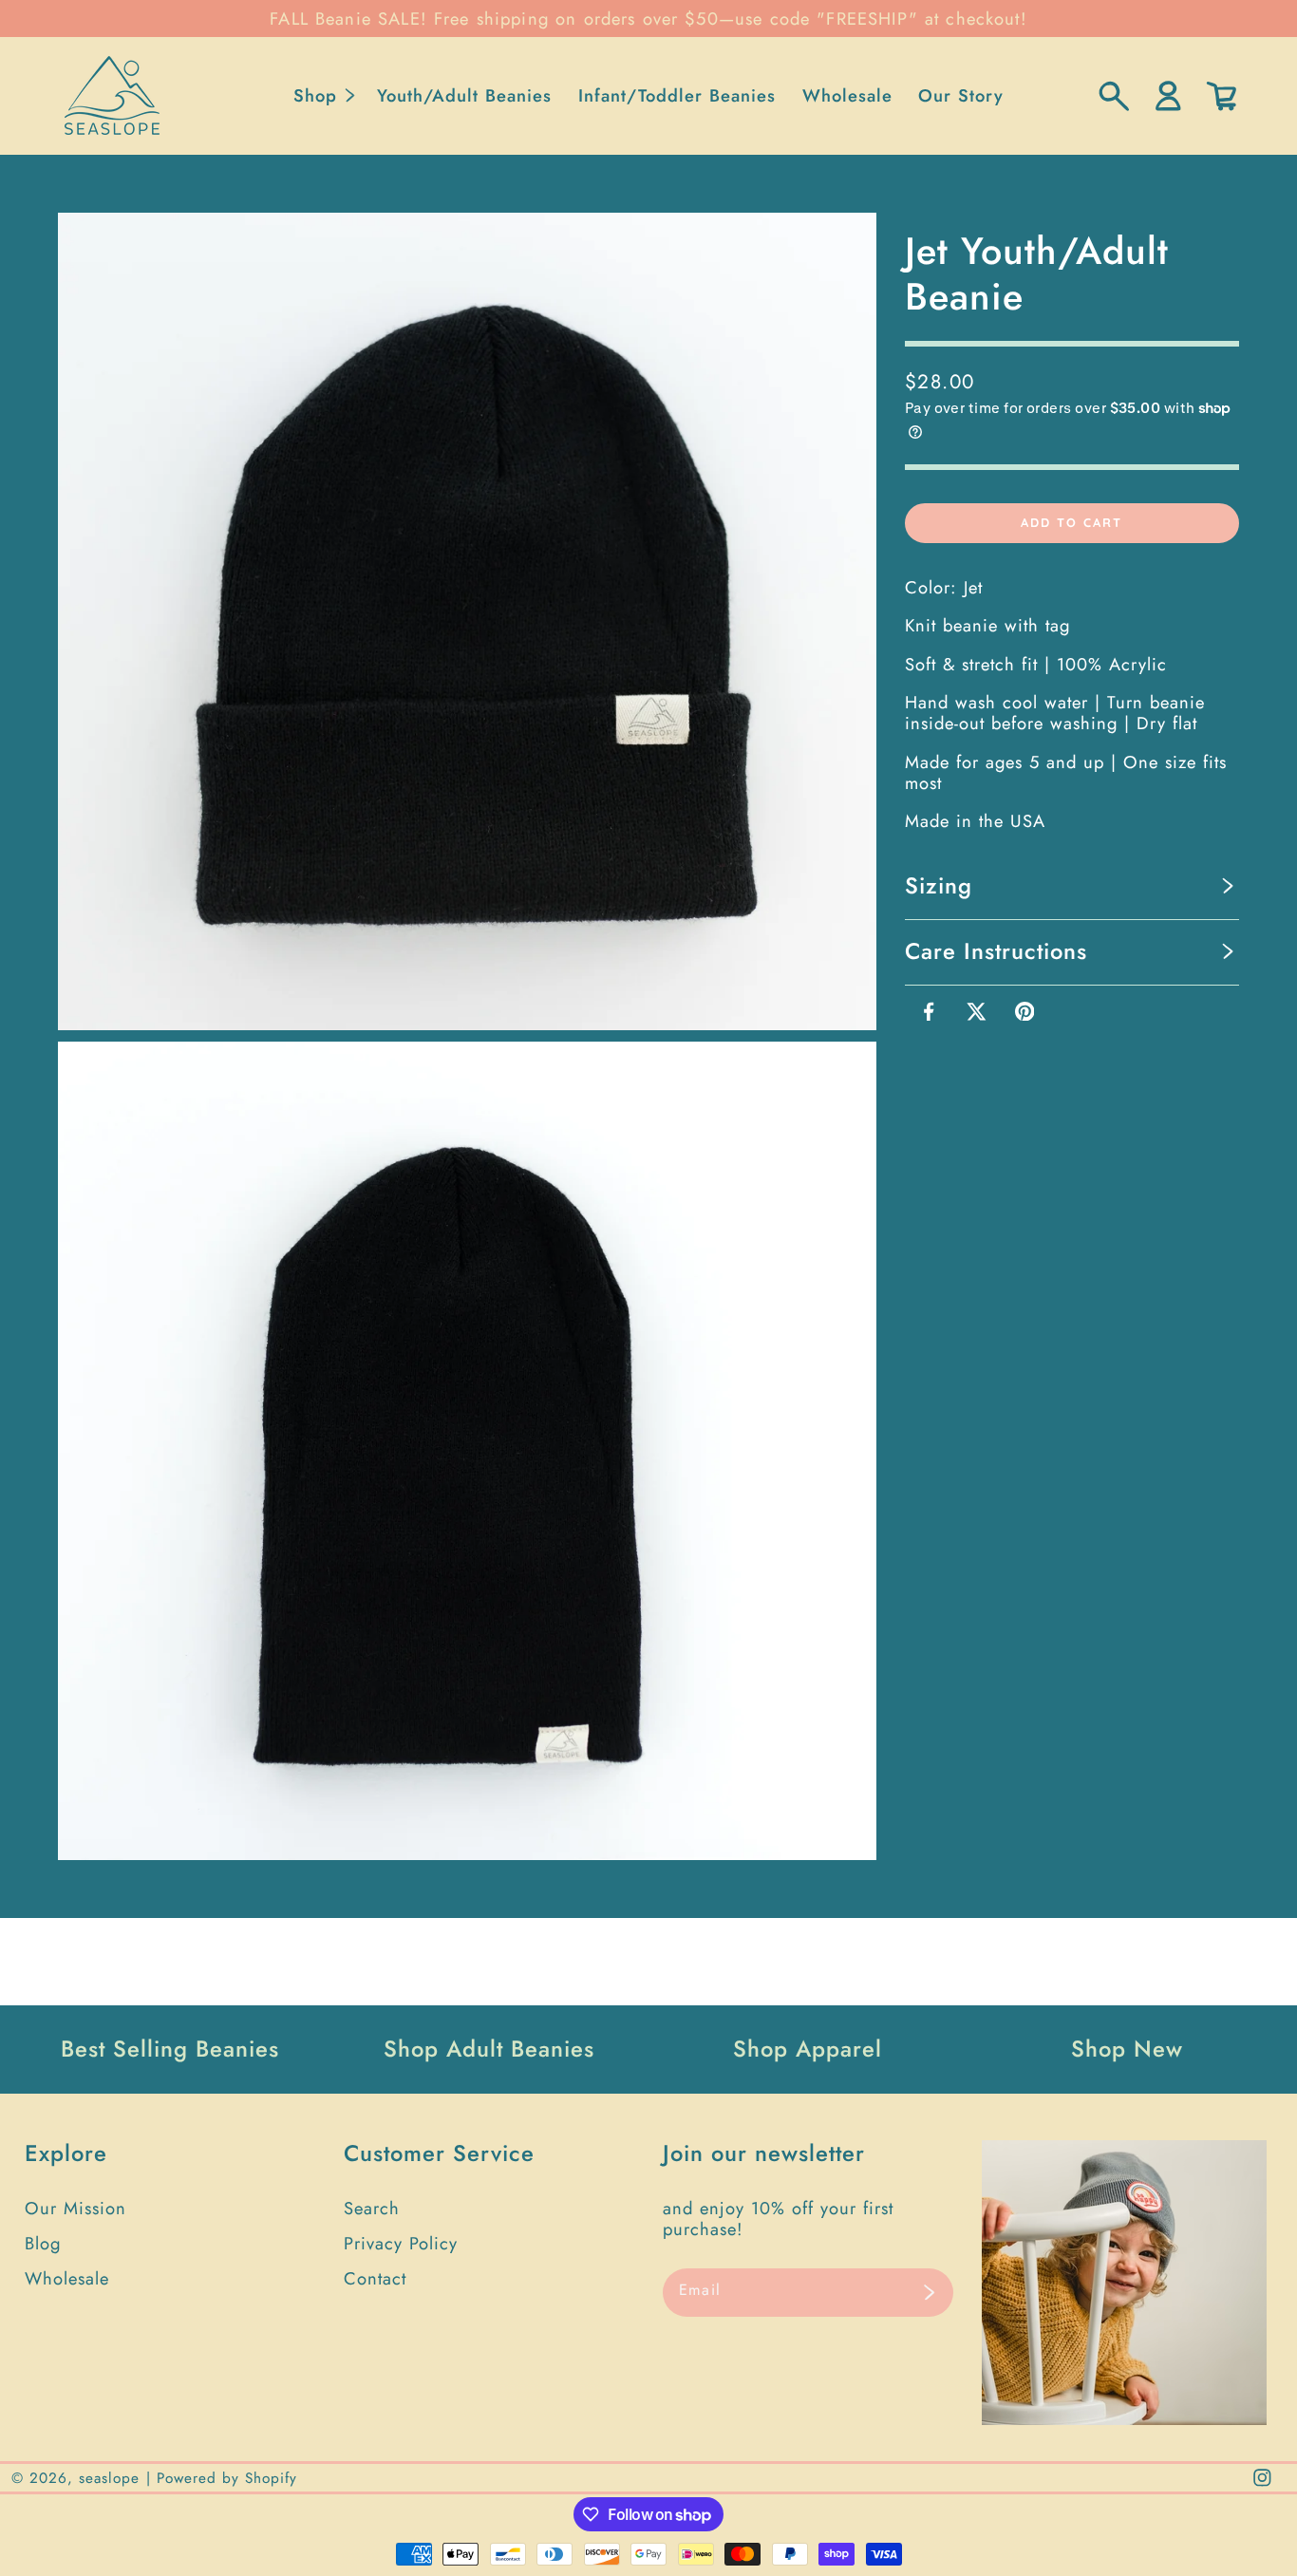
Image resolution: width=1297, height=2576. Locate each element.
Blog (43, 2243)
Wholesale (67, 2278)
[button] (322, 96)
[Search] (1114, 96)
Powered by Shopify (227, 2478)
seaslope (109, 2478)
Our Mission (75, 2208)
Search (372, 2208)
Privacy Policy (401, 2243)
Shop (315, 95)
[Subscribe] (929, 2293)
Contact (375, 2278)
